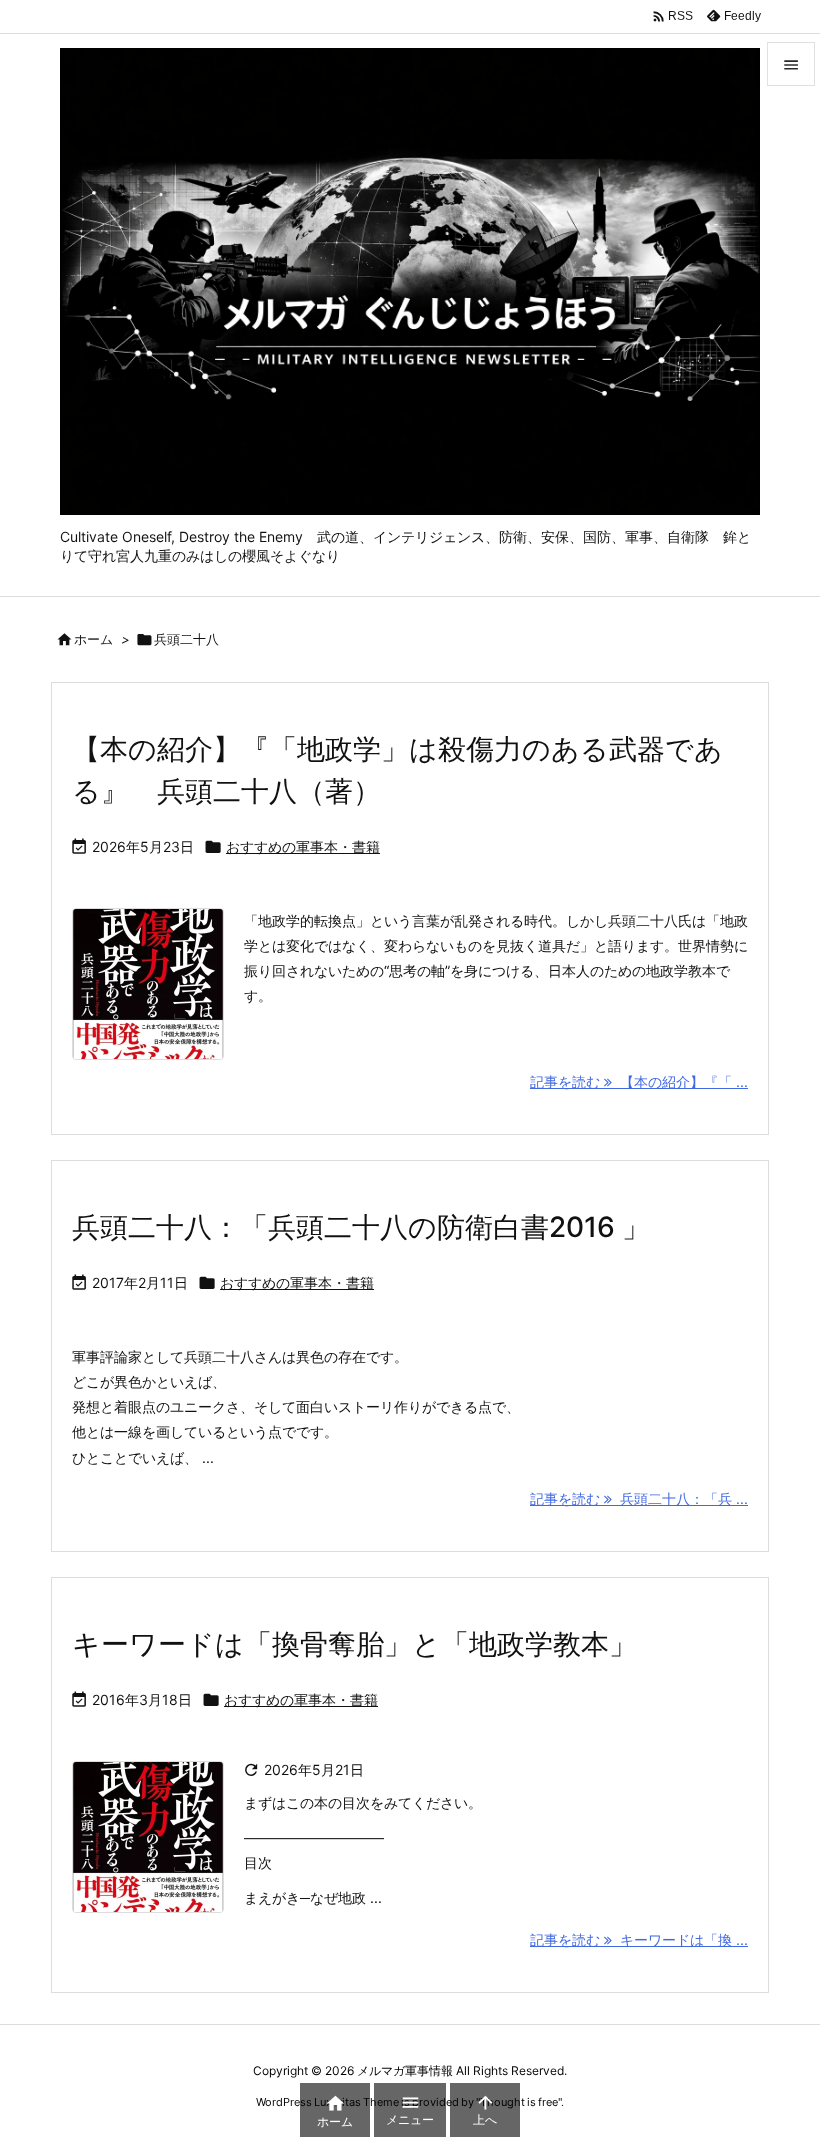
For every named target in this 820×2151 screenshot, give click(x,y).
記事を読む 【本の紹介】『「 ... (639, 1081)
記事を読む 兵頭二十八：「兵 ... (639, 1498)
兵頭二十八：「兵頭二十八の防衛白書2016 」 (361, 1227)
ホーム (93, 639)
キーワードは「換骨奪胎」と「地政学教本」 (354, 1644)
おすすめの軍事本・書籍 (303, 846)
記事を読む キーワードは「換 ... (639, 1939)
